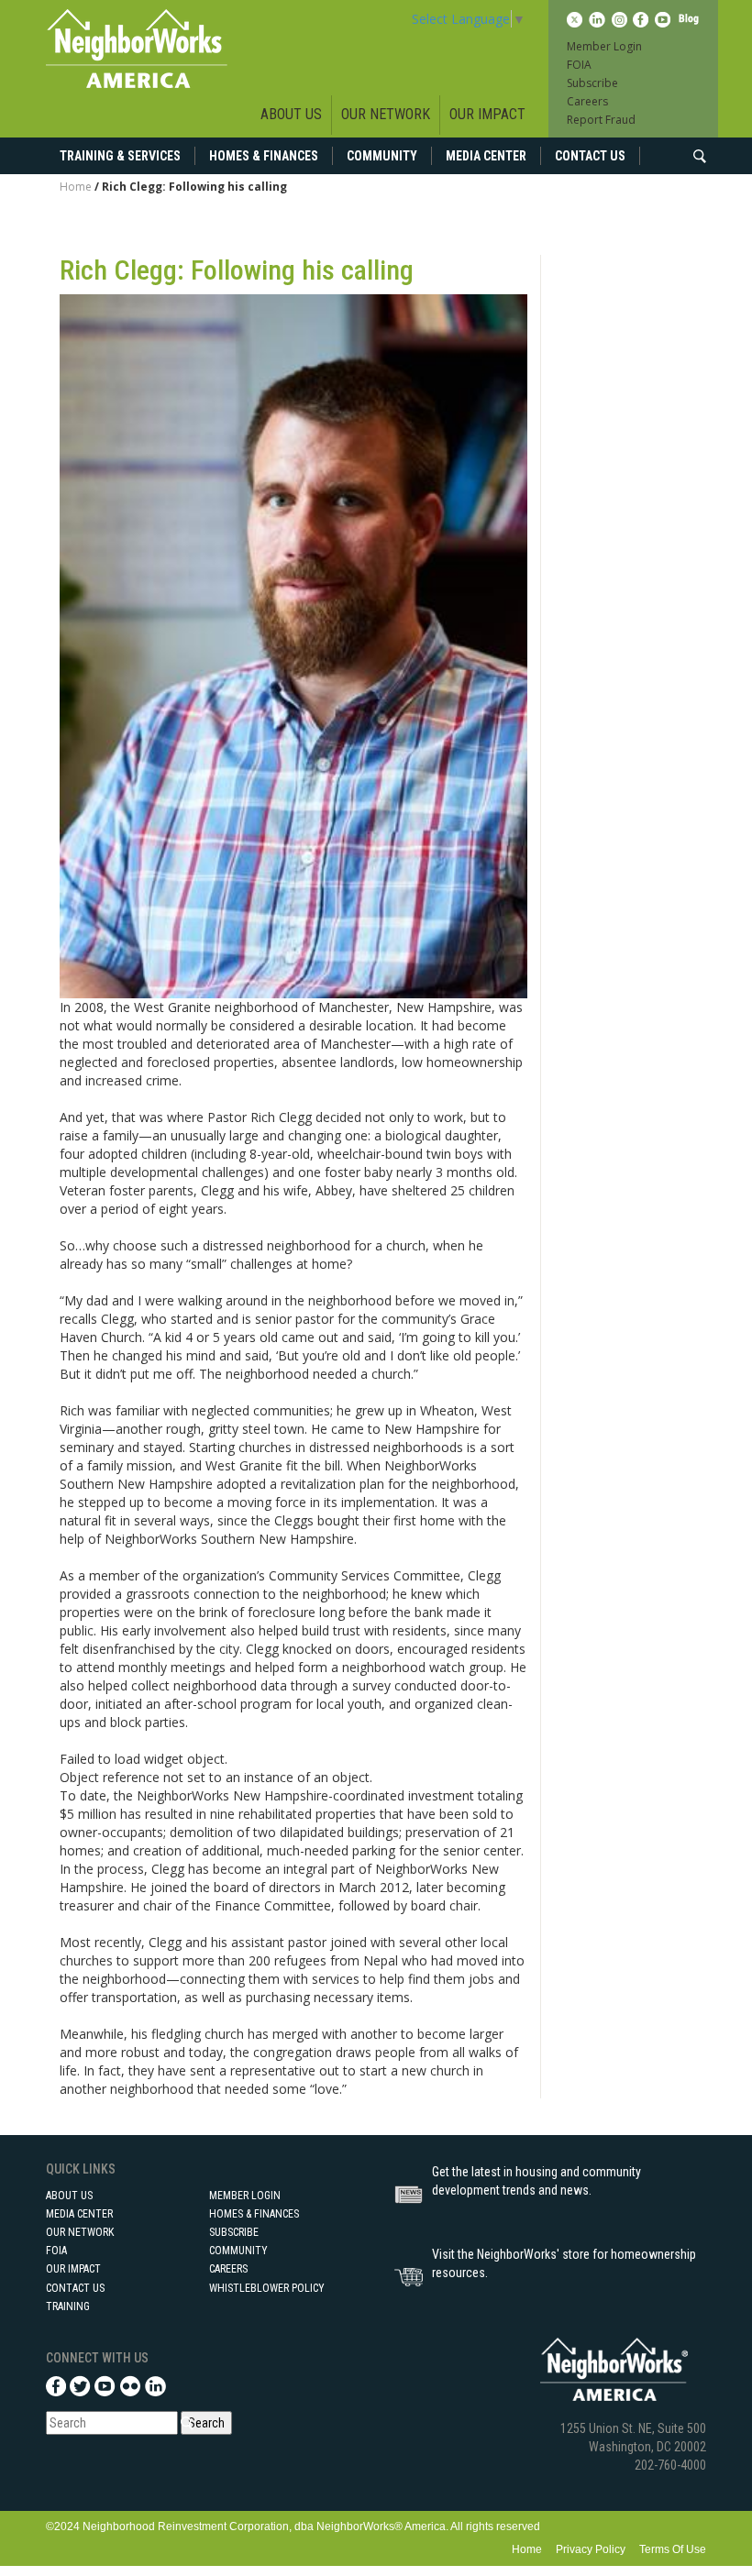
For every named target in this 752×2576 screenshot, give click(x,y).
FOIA (579, 65)
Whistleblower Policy (267, 2288)
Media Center (486, 156)
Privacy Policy (591, 2549)
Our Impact (487, 114)
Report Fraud (601, 120)
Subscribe (592, 83)
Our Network (386, 114)
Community (382, 156)
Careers (587, 101)
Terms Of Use (673, 2549)
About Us (291, 114)
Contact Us (590, 156)
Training (68, 2306)
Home (76, 187)
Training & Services (120, 156)
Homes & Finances (264, 156)
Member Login (604, 46)
